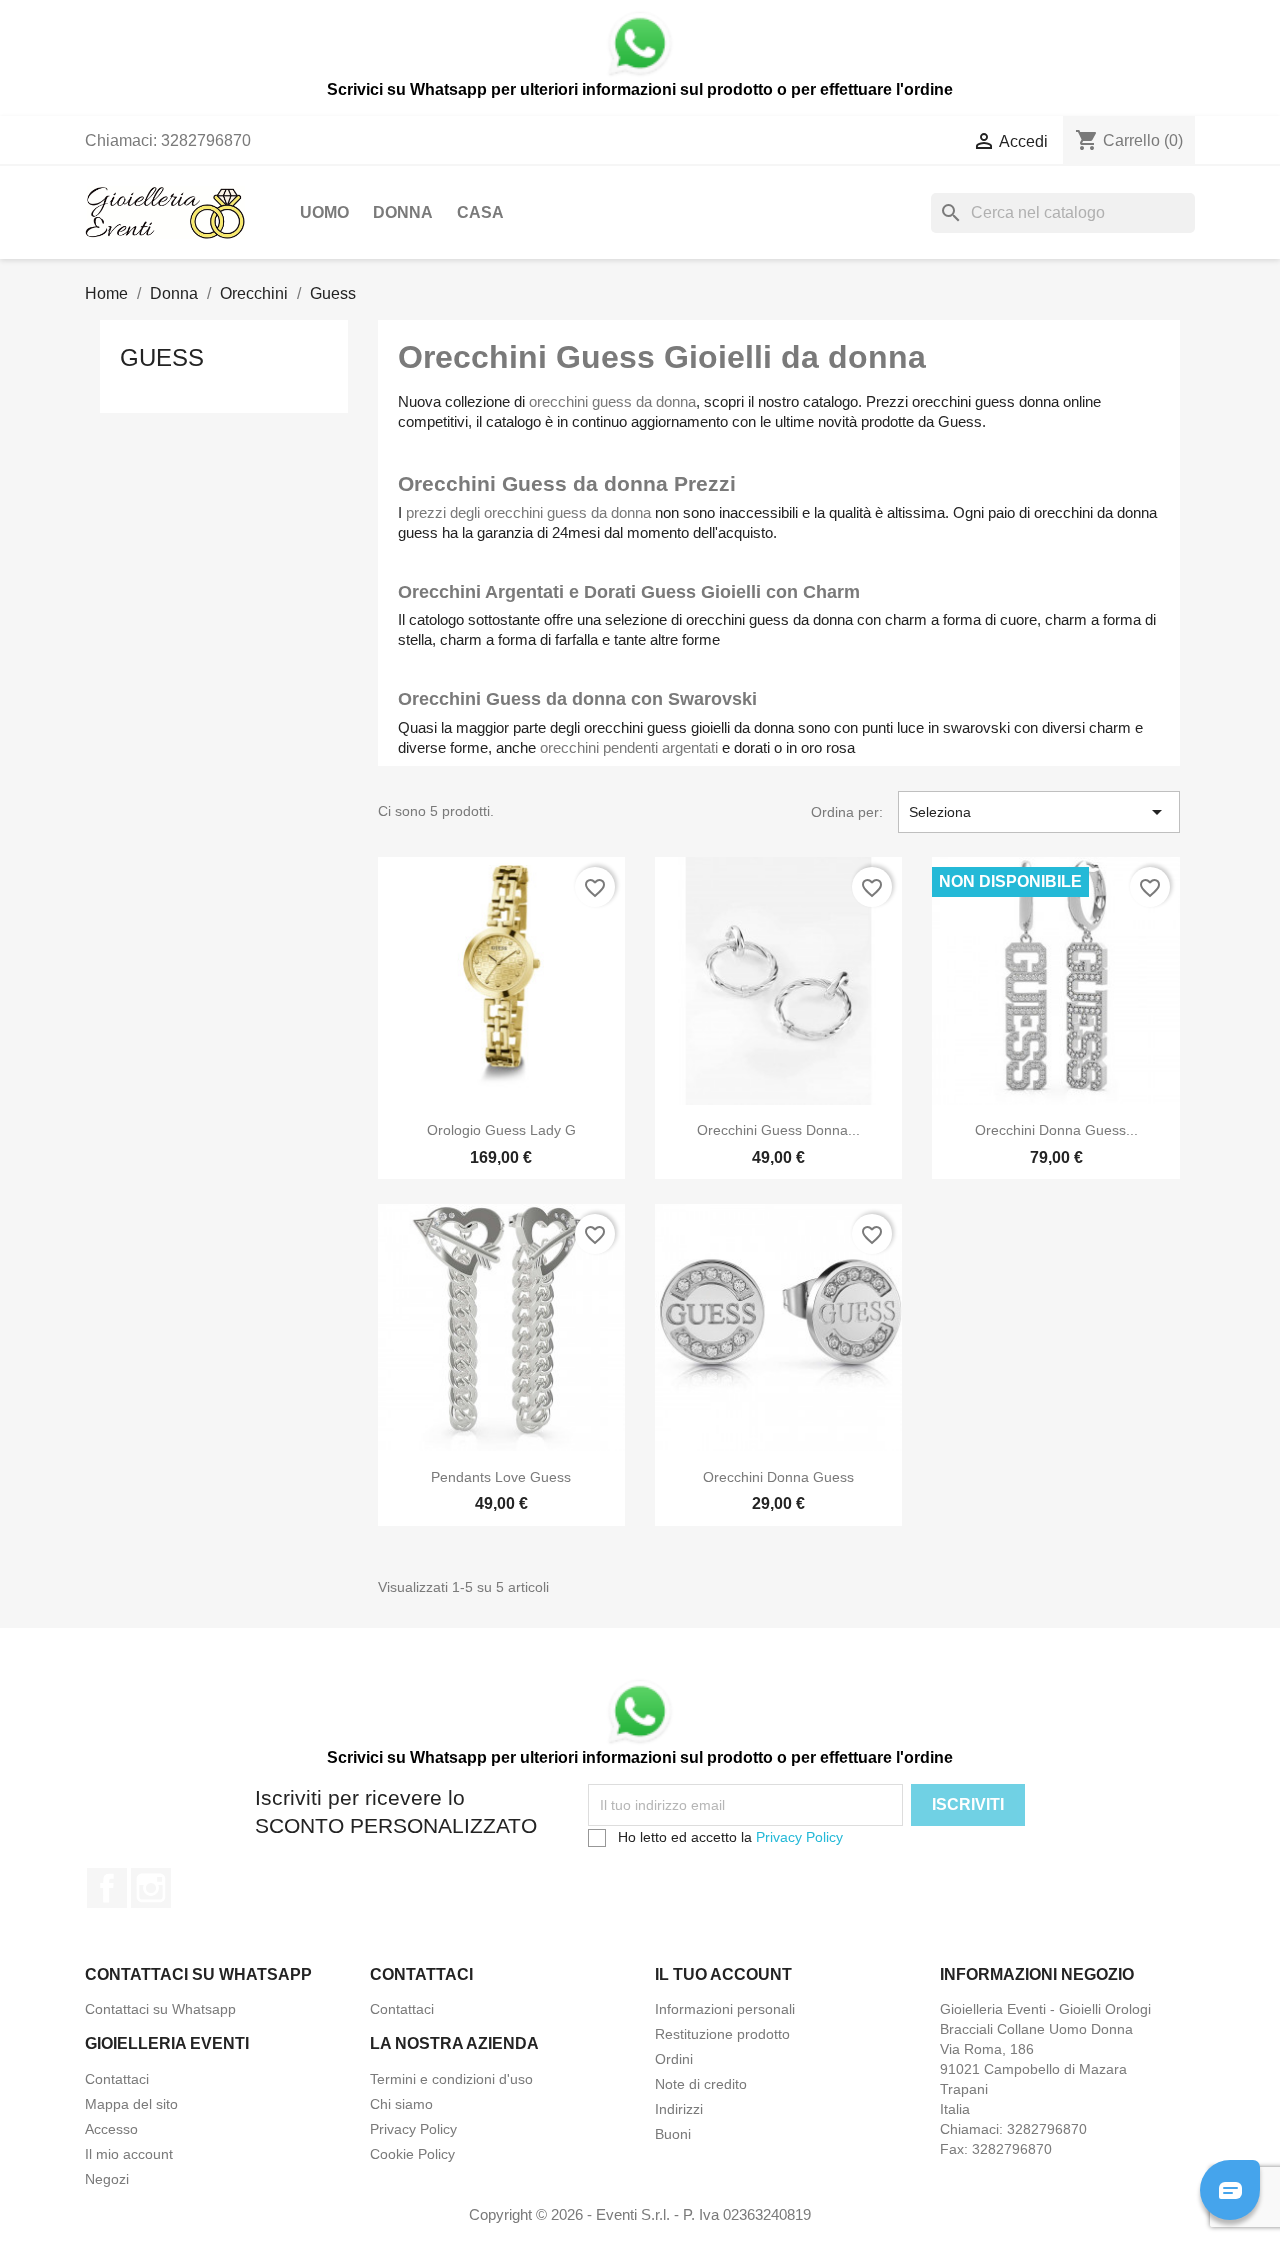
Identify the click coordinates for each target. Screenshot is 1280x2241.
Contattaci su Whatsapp (160, 2009)
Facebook (107, 1888)
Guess (162, 357)
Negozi (107, 2179)
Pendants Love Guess (501, 1477)
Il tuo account (723, 1974)
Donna (403, 212)
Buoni (673, 2134)
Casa (480, 212)
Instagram (151, 1888)
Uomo (324, 212)
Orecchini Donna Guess (778, 1477)
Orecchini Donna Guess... (1056, 1130)
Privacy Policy (799, 1837)
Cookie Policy (412, 2154)
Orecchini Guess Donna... (778, 1130)
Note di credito (701, 2084)
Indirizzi (679, 2109)
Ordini (674, 2059)
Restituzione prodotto (722, 2034)
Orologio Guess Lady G (501, 1130)
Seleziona (1039, 812)
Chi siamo (401, 2104)
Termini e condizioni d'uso (451, 2079)
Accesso (111, 2129)
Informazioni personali (725, 2009)
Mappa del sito (131, 2104)
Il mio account (129, 2154)
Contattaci (402, 2009)
